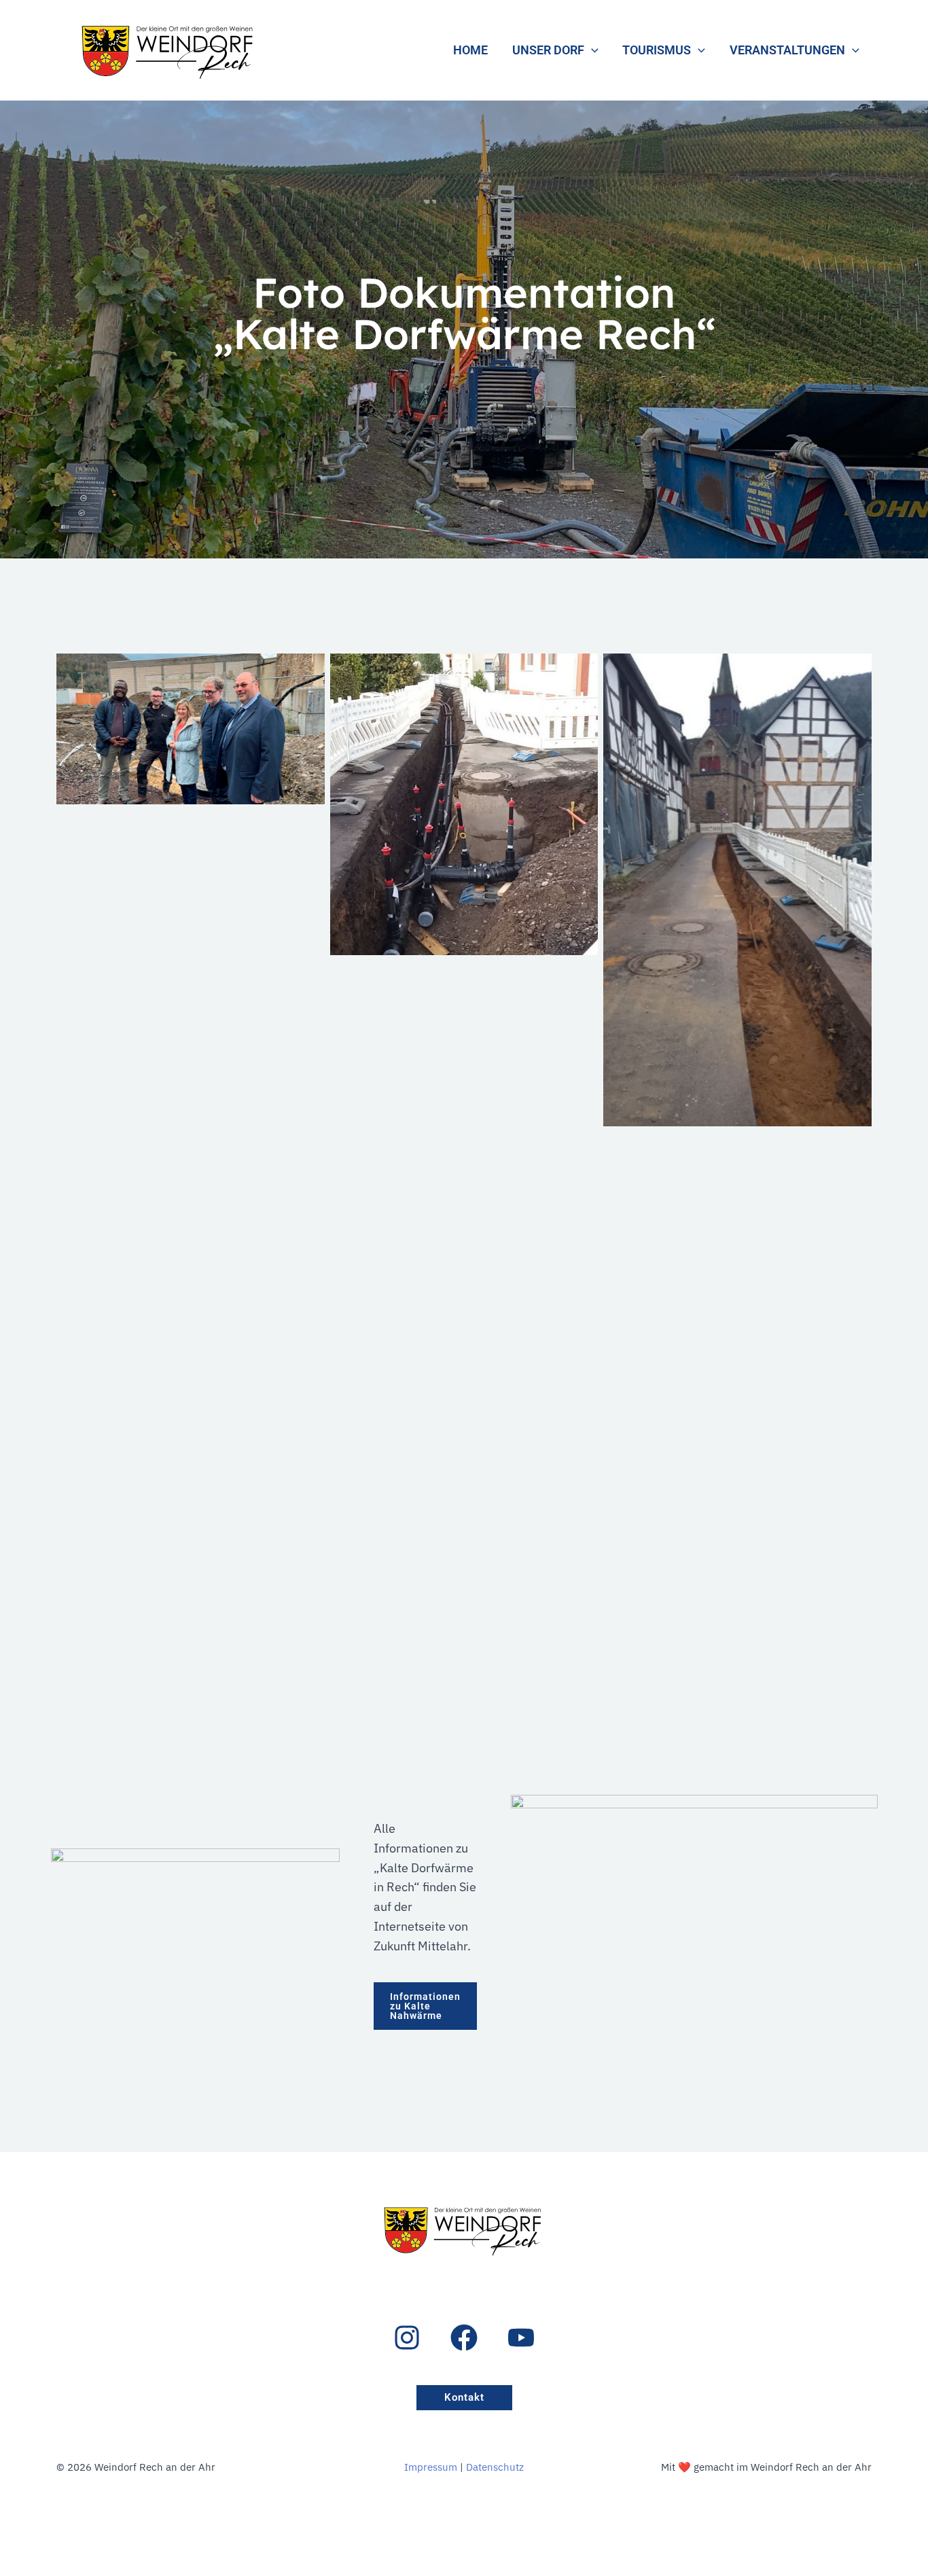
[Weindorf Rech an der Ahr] (169, 49)
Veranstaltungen (787, 50)
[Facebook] (464, 2338)
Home (470, 50)
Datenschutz (495, 2467)
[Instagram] (407, 2338)
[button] (591, 50)
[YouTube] (521, 2338)
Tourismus (657, 50)
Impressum (431, 2467)
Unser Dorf (548, 50)
